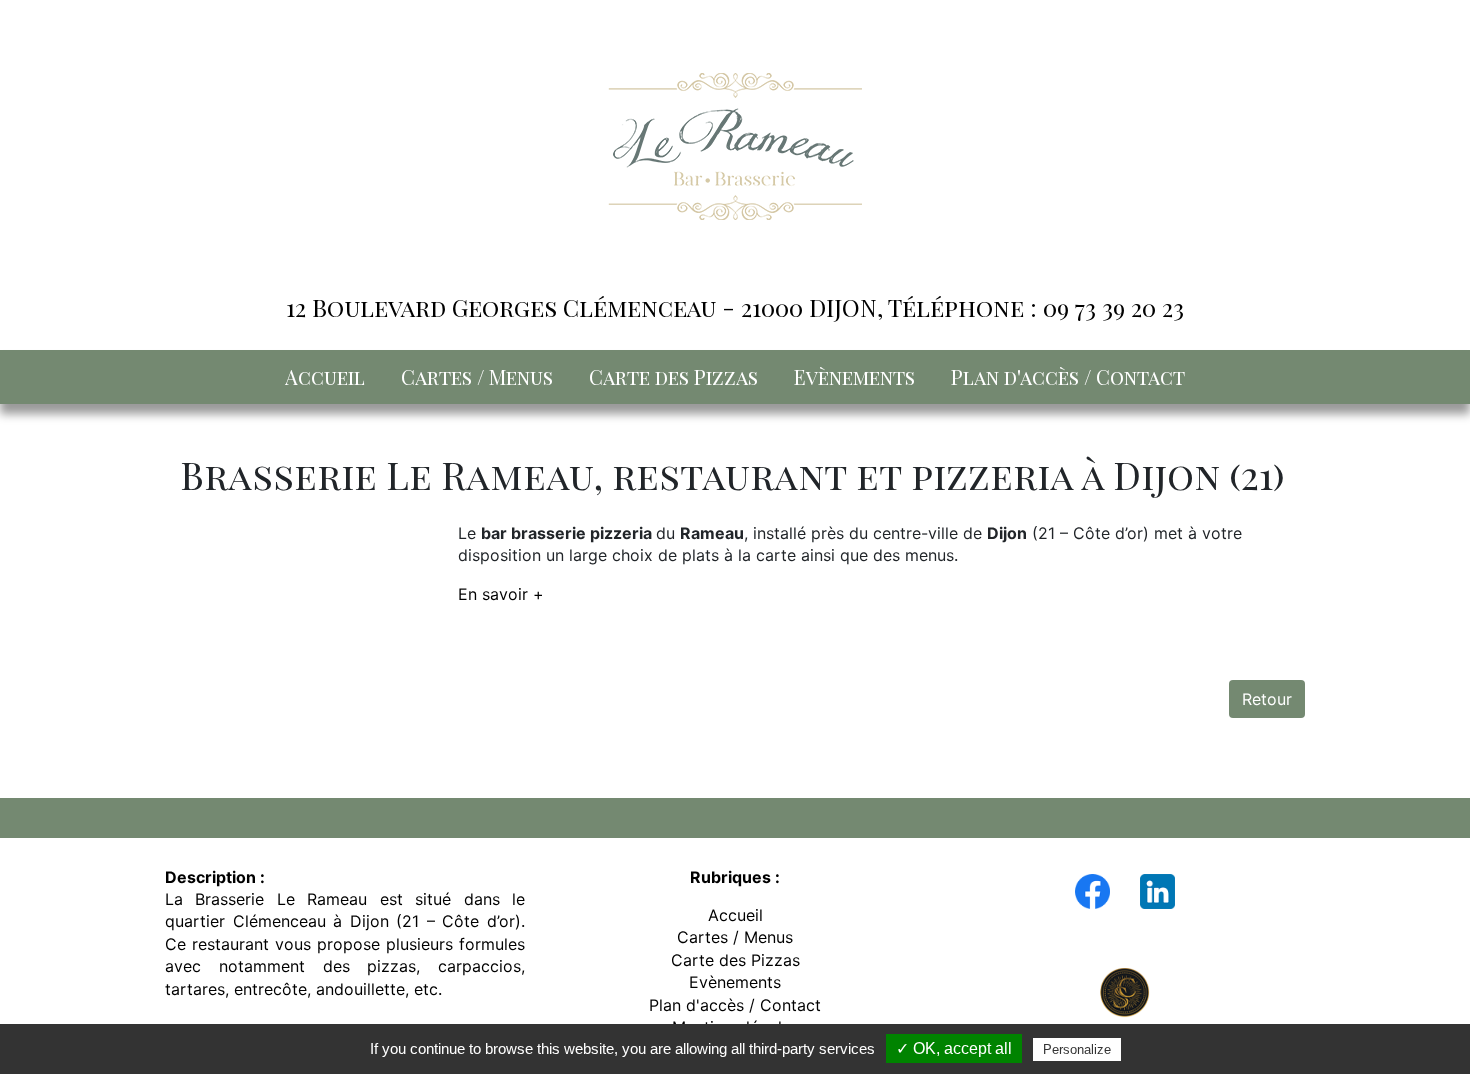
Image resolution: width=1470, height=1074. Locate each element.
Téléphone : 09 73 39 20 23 (1036, 307)
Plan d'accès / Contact (1068, 376)
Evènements (854, 376)
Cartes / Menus (477, 376)
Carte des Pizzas (673, 376)
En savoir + (501, 594)
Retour (1267, 699)
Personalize (1077, 1049)
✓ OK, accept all (954, 1048)
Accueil (325, 376)
